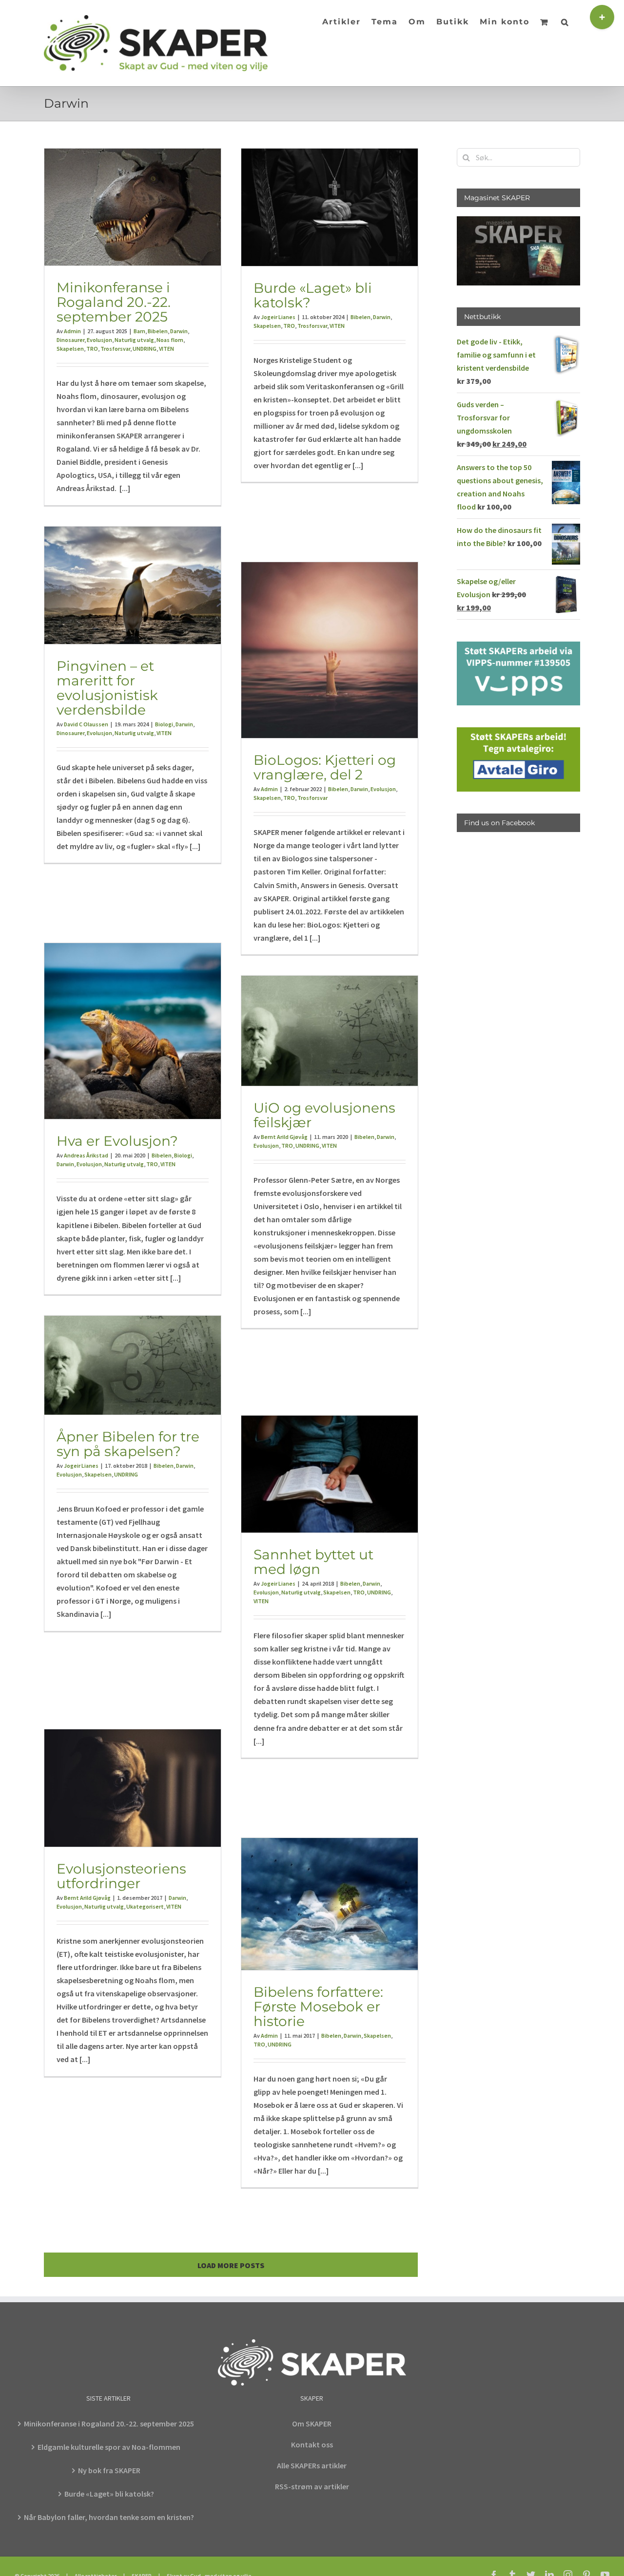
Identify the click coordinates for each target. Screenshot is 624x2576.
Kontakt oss (312, 2444)
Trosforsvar (115, 349)
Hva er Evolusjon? (117, 1141)
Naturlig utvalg (134, 340)
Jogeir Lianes (278, 317)
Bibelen (158, 331)
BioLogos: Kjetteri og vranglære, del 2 (325, 767)
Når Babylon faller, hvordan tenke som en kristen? (109, 2517)
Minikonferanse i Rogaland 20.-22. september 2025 (114, 302)
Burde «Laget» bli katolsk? (313, 295)
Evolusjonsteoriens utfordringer (121, 1876)
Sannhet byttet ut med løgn (313, 1562)
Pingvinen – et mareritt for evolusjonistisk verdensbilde (107, 688)
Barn (139, 331)
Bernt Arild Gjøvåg (284, 1137)
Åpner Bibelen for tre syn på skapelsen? (128, 1444)
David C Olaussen (86, 724)
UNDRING (145, 349)
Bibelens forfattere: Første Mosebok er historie (318, 2007)
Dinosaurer (70, 340)
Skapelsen (70, 349)
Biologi (164, 724)
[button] (565, 21)
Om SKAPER (312, 2424)
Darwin (179, 331)
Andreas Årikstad (86, 1155)
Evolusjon (99, 340)
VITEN (166, 349)
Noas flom (170, 340)
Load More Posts (231, 2265)
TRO (92, 349)
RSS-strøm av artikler (312, 2486)
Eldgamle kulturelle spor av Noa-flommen (109, 2447)
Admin (72, 331)
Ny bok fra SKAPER (109, 2470)
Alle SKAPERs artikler (312, 2465)
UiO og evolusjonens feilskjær (324, 1115)
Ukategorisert (145, 1906)
